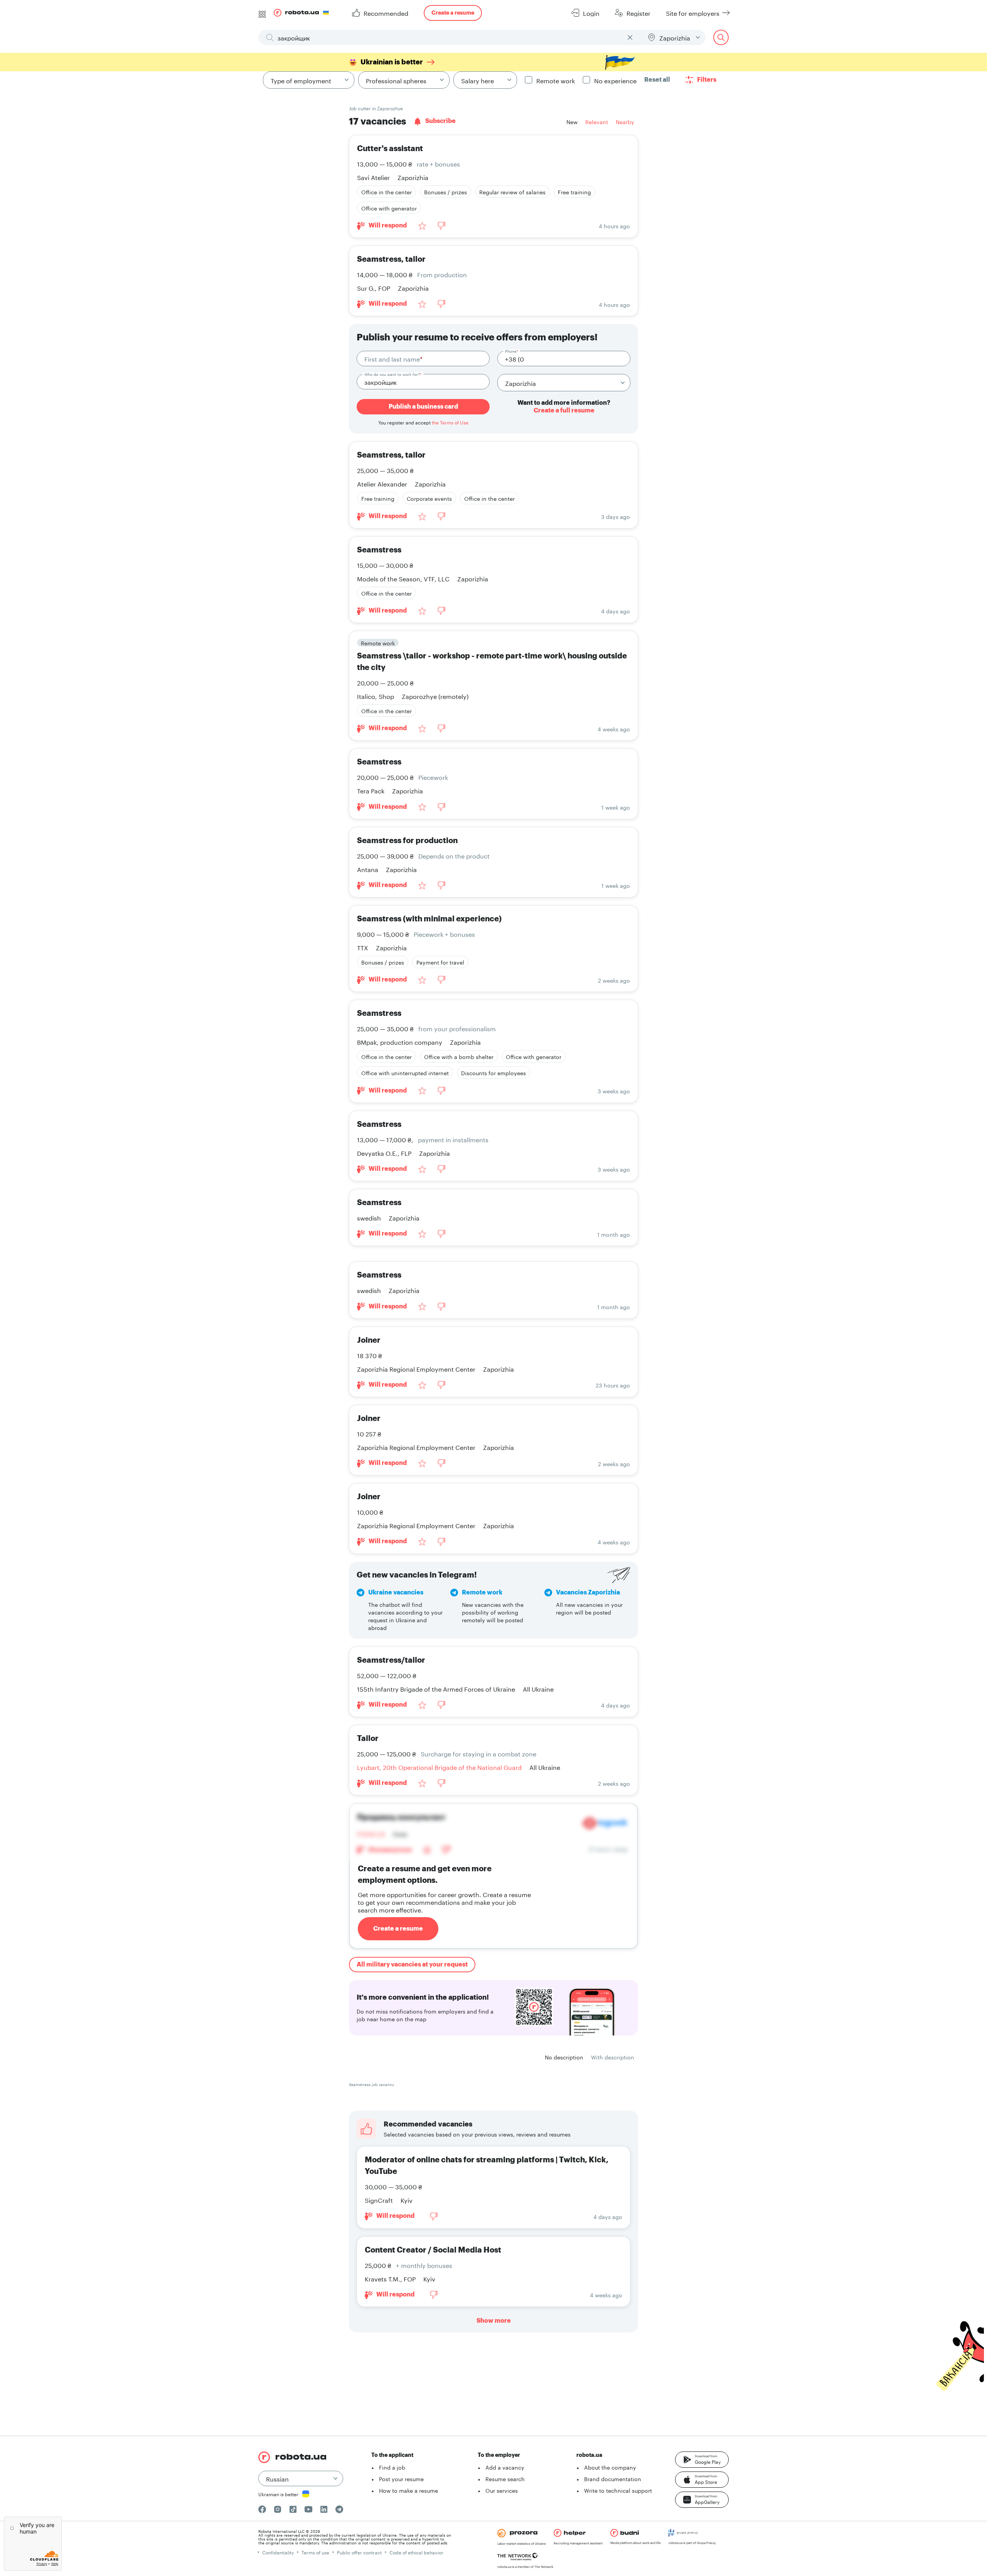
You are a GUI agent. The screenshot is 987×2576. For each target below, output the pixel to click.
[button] (702, 2460)
